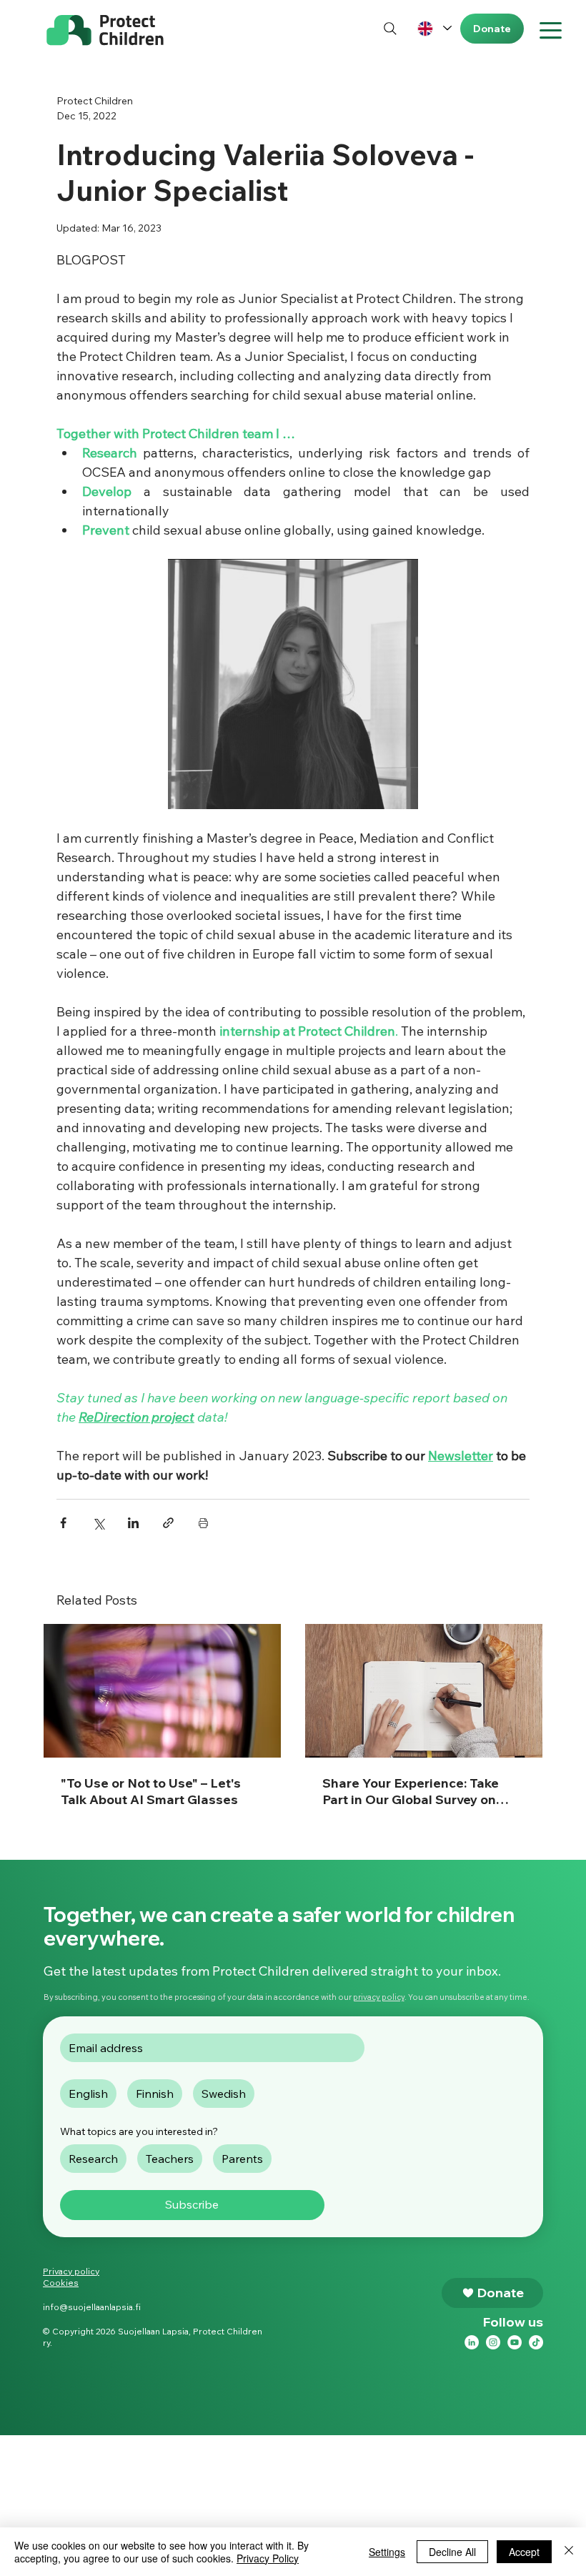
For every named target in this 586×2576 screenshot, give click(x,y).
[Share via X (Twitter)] (98, 1523)
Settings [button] (387, 2552)
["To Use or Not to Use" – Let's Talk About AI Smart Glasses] (162, 1691)
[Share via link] (168, 1523)
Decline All (452, 2552)
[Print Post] (203, 1523)
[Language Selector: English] (434, 28)
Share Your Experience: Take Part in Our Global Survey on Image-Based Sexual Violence (417, 1791)
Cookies (61, 2283)
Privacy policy (71, 2271)
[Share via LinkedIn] (133, 1523)
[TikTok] (536, 2342)
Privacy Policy (268, 2558)
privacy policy (379, 1997)
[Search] (391, 28)
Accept (524, 2552)
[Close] (569, 2552)
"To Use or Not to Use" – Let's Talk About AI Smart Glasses (151, 1791)
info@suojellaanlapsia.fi (92, 2307)
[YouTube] (515, 2342)
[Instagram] (493, 2342)
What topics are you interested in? (139, 2131)
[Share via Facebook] (63, 1523)
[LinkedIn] (472, 2342)
